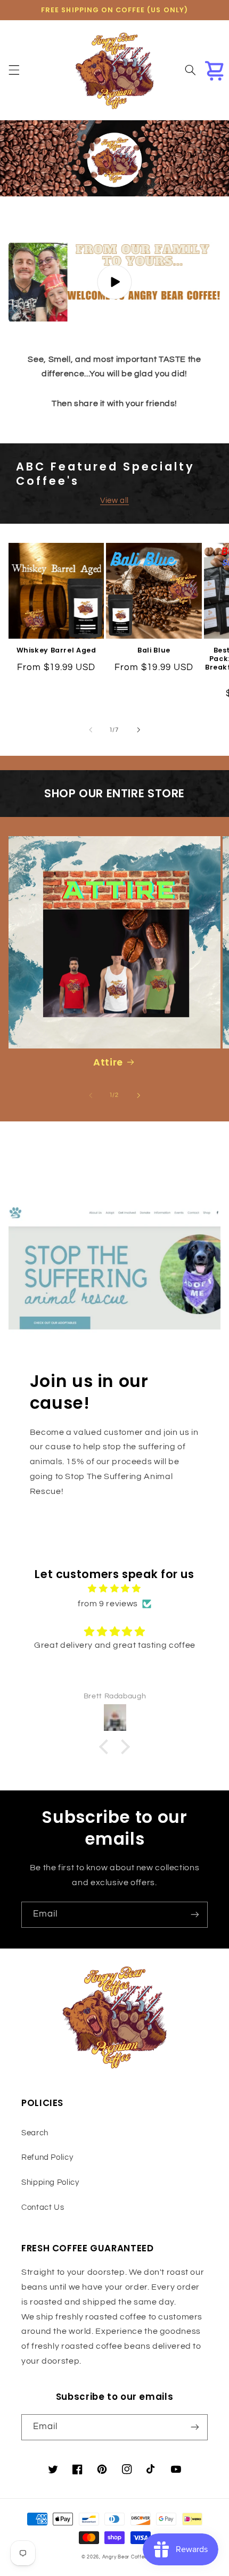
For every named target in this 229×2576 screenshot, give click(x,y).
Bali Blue (154, 650)
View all (114, 501)
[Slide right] (138, 730)
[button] (14, 70)
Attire (108, 1062)
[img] (115, 1589)
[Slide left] (91, 730)
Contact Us (43, 2207)
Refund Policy (47, 2157)
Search (35, 2133)
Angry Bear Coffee (125, 2557)
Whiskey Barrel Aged (56, 650)
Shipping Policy (50, 2182)
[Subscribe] (195, 1915)
